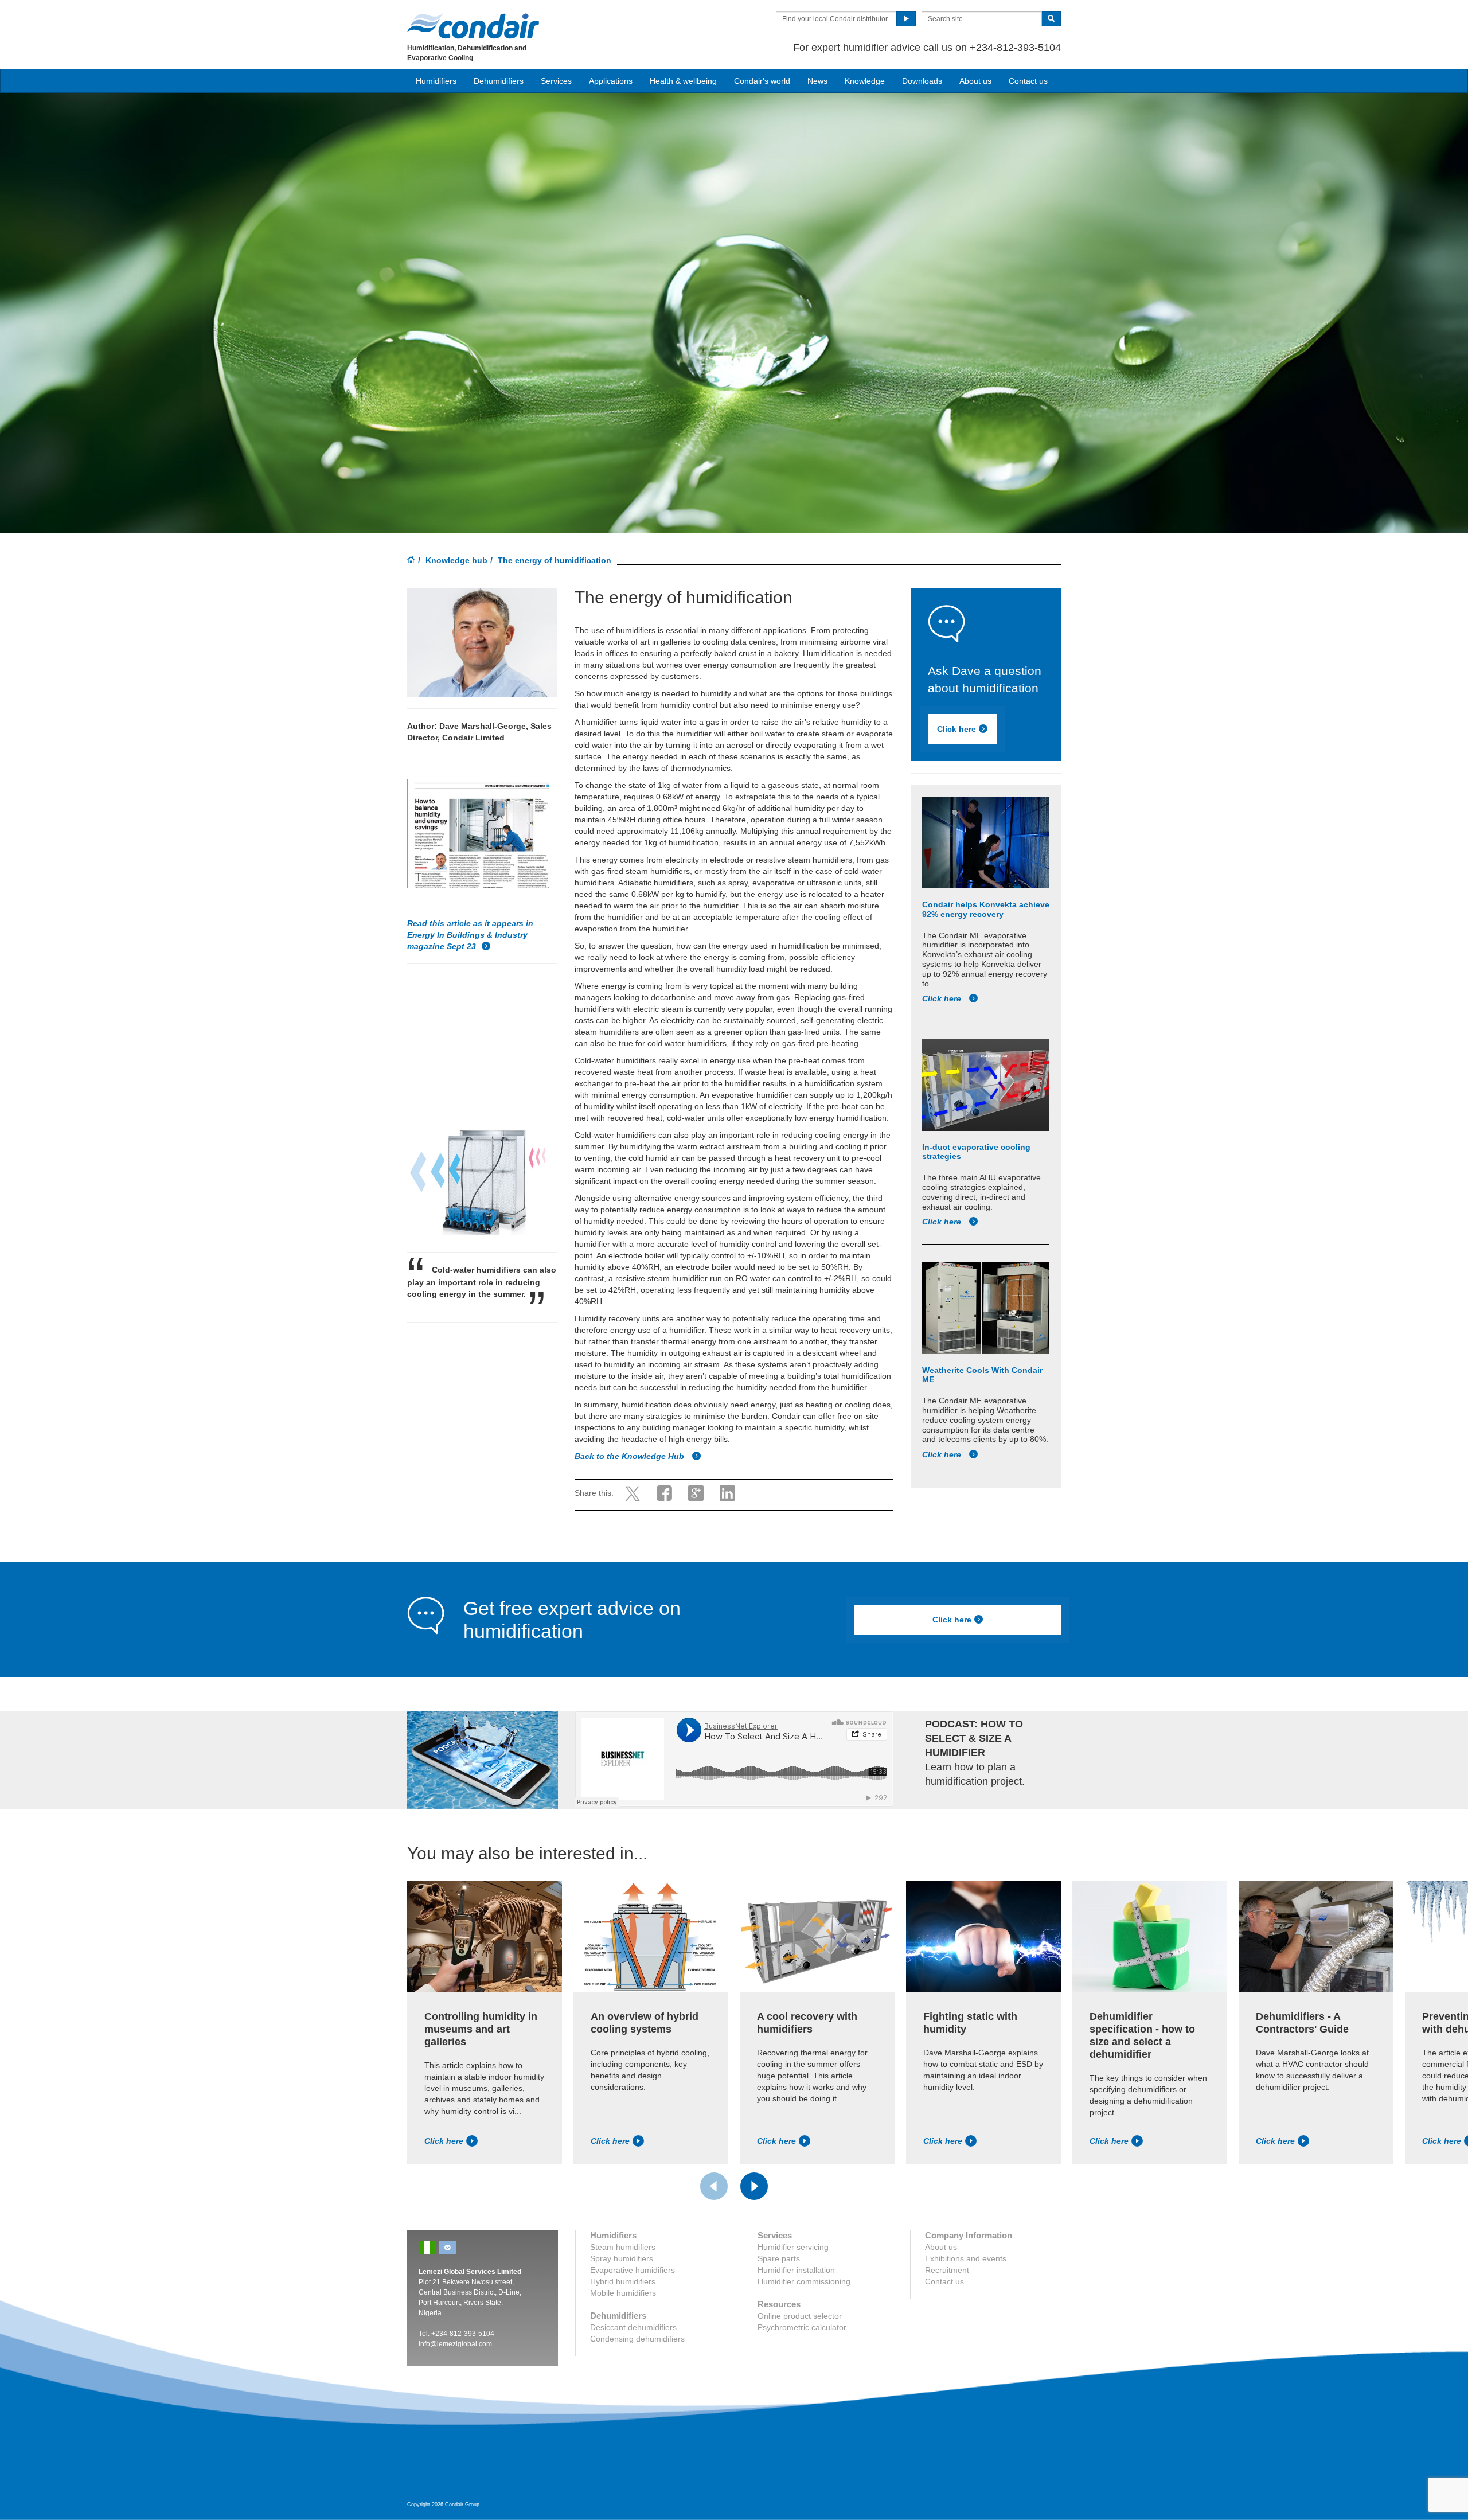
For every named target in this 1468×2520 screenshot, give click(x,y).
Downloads (922, 81)
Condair (473, 26)
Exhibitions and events (966, 2258)
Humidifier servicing (793, 2247)
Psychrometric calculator (802, 2327)
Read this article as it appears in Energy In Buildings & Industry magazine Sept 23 (470, 935)
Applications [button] (611, 81)
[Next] (754, 2186)
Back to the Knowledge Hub (630, 1456)
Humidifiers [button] (436, 81)
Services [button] (556, 81)
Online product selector (800, 2316)
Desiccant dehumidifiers (633, 2327)
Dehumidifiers (499, 81)
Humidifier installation (796, 2270)
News (817, 81)
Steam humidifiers (623, 2247)
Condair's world (762, 81)
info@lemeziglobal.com (455, 2344)
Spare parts (779, 2258)
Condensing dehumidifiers (637, 2339)
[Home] (411, 561)
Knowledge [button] (865, 81)
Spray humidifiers (622, 2258)
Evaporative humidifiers (633, 2270)
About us (975, 81)
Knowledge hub (456, 560)
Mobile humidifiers (623, 2293)
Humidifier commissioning (804, 2281)
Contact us (1028, 81)
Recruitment (947, 2270)
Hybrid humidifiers (623, 2281)
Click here (956, 730)
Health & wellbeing (683, 81)
